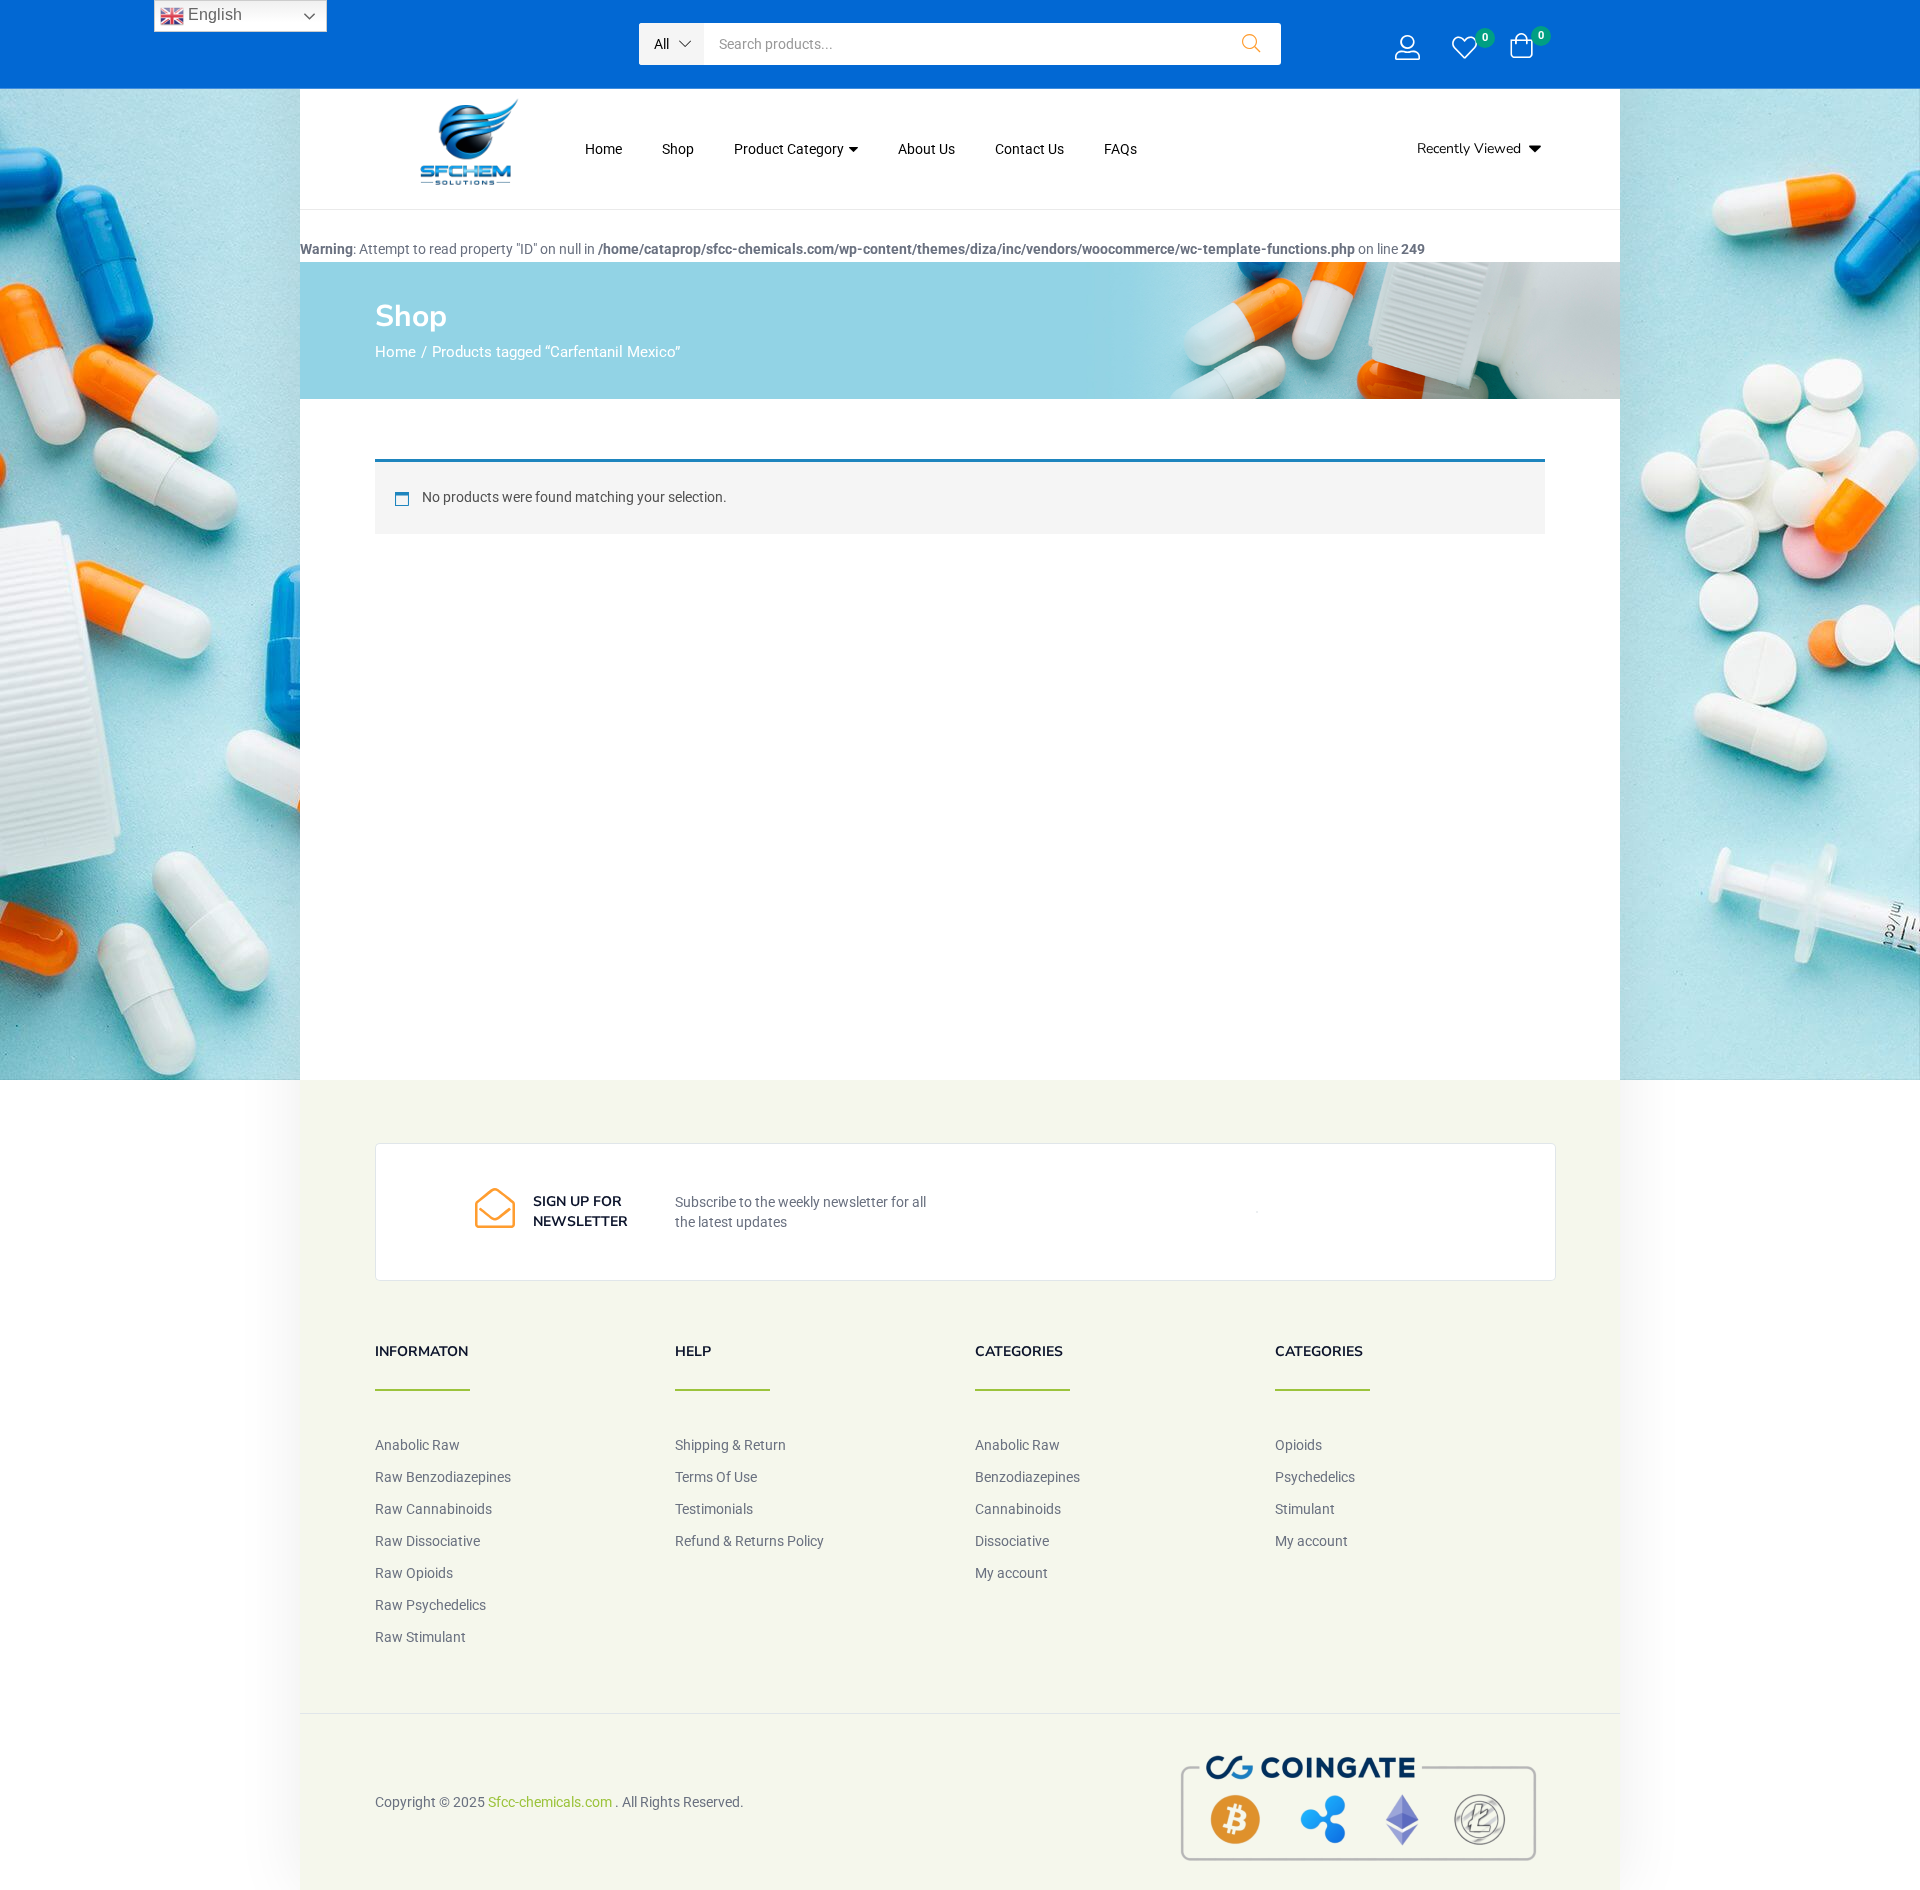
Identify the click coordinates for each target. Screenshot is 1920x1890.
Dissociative (1012, 1541)
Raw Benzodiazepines (443, 1477)
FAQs (1120, 149)
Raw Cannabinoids (433, 1509)
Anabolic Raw (417, 1445)
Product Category (790, 149)
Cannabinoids (1018, 1509)
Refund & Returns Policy (749, 1541)
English (213, 14)
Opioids (1298, 1445)
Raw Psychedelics (430, 1605)
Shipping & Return (730, 1445)
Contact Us (1029, 149)
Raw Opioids (414, 1573)
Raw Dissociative (427, 1541)
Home (603, 149)
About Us (926, 149)
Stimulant (1305, 1509)
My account (1011, 1573)
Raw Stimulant (420, 1637)
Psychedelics (1315, 1477)
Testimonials (714, 1509)
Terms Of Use (716, 1477)
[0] (1464, 50)
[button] (671, 44)
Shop (678, 149)
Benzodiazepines (1027, 1477)
